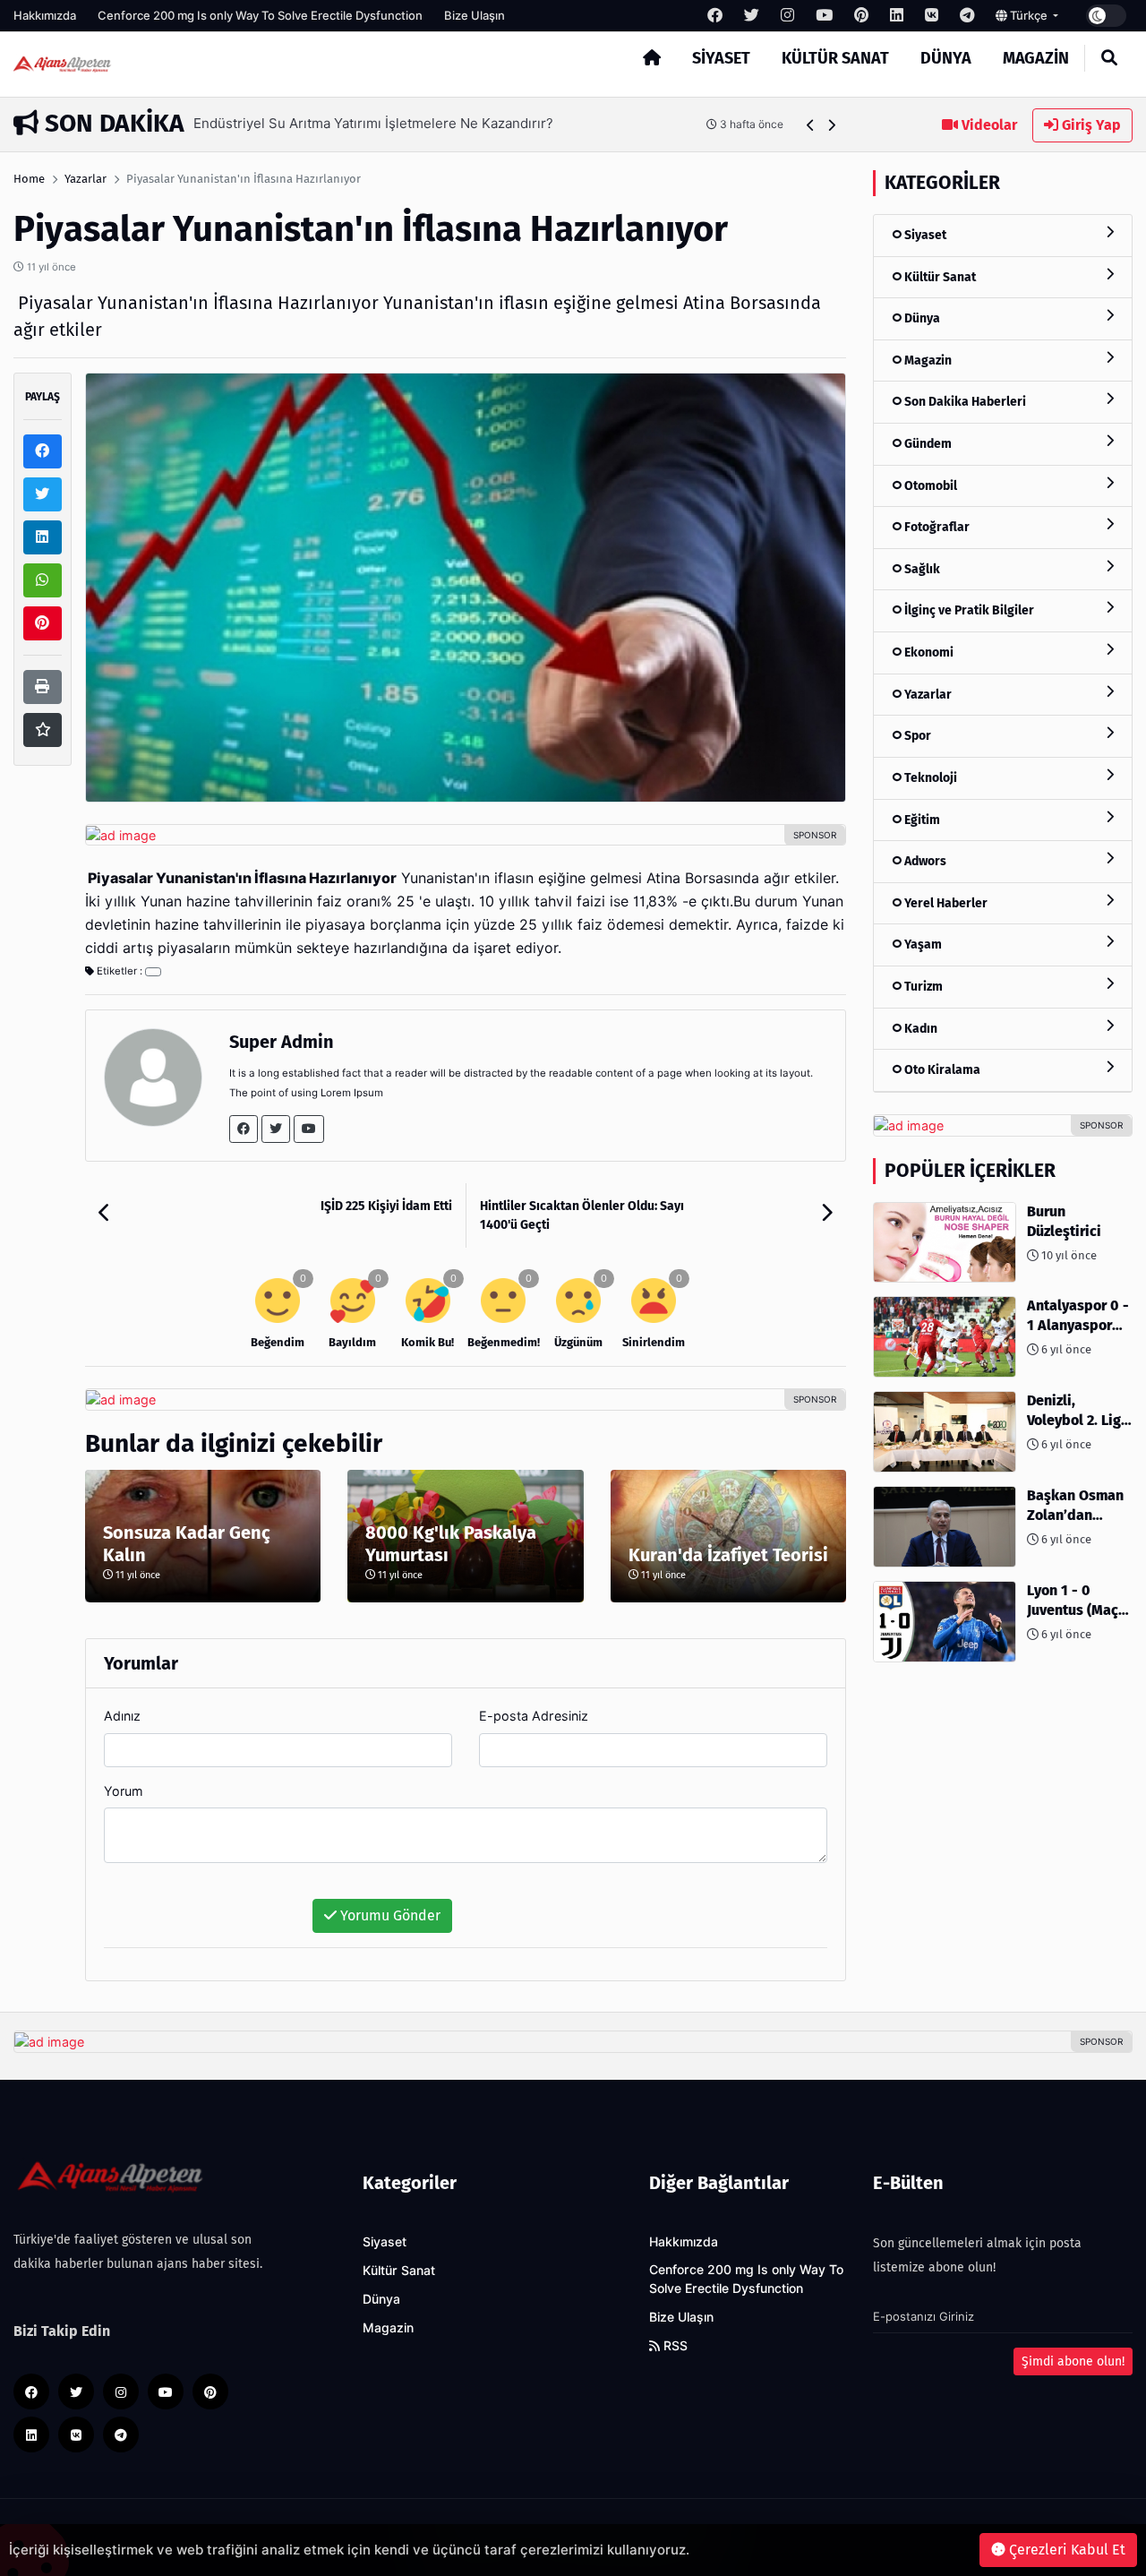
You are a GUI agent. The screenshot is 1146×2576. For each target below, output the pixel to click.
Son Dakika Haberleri (964, 402)
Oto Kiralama (941, 1070)
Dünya (946, 58)
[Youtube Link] (309, 1129)
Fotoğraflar (936, 527)
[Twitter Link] (276, 1129)
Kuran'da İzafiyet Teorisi (728, 1555)
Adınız (122, 1716)
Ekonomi (928, 653)
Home (29, 179)
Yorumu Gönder (389, 1915)
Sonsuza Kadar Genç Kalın (187, 1544)
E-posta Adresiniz (534, 1716)
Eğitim (921, 820)
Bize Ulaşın (475, 15)
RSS (674, 2346)
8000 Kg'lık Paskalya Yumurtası (451, 1544)
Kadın (919, 1029)
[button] (811, 125)
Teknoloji (929, 778)
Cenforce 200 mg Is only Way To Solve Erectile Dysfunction (260, 15)
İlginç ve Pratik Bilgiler (968, 610)
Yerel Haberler (945, 903)
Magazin (1036, 58)
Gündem (927, 444)
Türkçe (1029, 15)
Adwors (924, 861)
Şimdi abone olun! (1073, 2361)
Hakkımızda (45, 15)
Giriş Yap (1090, 125)
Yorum (124, 1791)
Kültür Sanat (835, 58)
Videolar (988, 125)
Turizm (922, 987)
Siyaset (721, 58)
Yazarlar (86, 179)
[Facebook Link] (244, 1129)
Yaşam (922, 945)
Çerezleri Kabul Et (1065, 2550)
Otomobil (929, 486)
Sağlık (921, 569)
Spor (916, 736)
